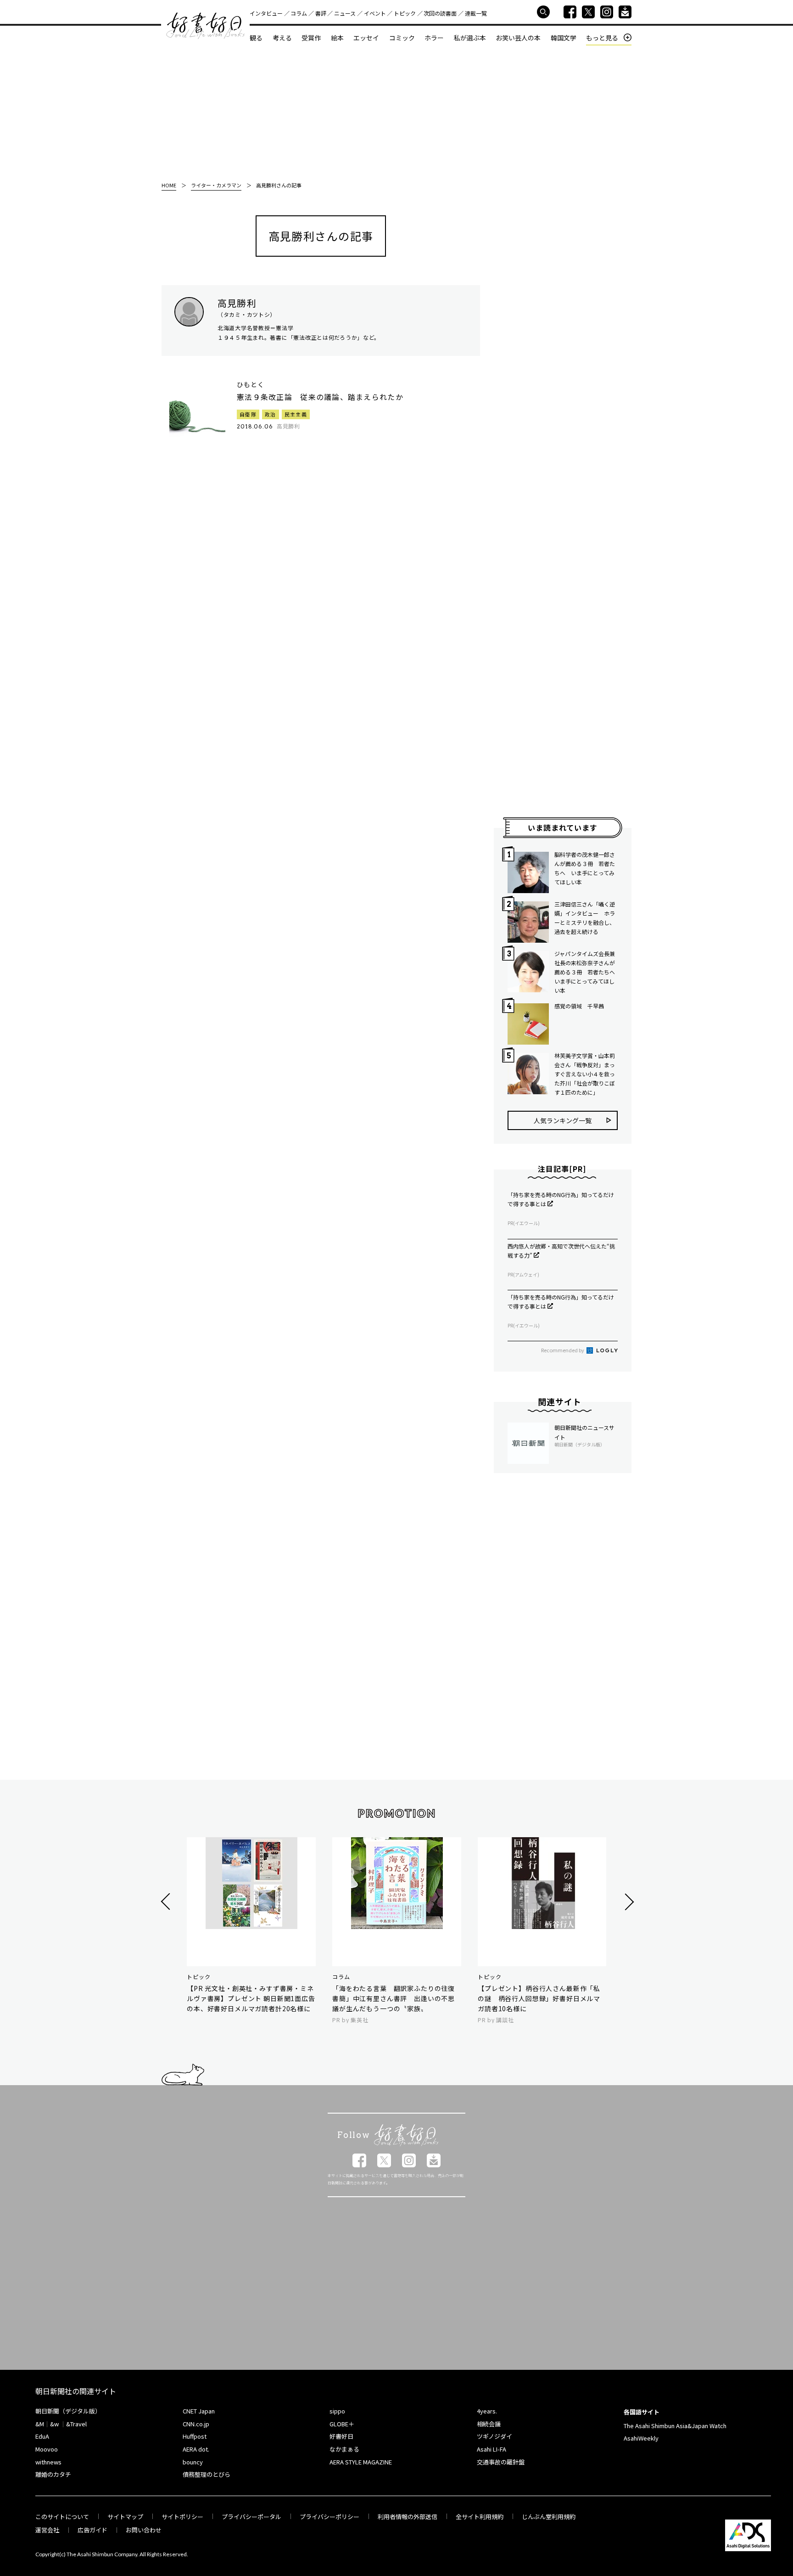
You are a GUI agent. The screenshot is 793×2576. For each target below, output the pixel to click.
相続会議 (489, 2424)
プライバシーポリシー (329, 2517)
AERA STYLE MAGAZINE (361, 2462)
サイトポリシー (182, 2517)
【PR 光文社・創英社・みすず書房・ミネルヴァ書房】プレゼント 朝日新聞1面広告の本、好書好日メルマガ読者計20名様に (251, 1998)
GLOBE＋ (342, 2424)
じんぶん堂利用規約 (549, 2517)
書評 (321, 13)
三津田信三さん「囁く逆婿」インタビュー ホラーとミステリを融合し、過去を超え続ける (585, 918)
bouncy (193, 2462)
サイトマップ (125, 2517)
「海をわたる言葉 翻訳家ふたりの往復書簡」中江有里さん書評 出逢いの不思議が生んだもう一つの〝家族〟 (394, 1998)
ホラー (434, 38)
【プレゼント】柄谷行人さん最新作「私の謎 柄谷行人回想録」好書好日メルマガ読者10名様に (539, 1998)
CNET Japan (199, 2411)
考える (282, 38)
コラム (299, 13)
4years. (487, 2411)
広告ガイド (92, 2530)
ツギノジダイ (494, 2436)
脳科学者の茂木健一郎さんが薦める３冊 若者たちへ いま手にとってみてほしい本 (585, 868)
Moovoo (47, 2449)
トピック (405, 13)
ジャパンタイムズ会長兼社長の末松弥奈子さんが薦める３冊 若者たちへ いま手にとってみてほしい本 (586, 972)
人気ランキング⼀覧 (563, 1120)
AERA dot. (196, 2449)
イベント (375, 13)
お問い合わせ (144, 2530)
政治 (271, 414)
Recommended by (563, 1350)
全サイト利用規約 (480, 2517)
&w (54, 2424)
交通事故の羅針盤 (501, 2462)
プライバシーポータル (251, 2517)
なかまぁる (344, 2449)
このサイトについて (62, 2517)
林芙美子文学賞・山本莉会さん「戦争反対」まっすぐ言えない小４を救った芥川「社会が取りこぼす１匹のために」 (585, 1074)
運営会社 (47, 2530)
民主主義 (296, 414)
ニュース (345, 13)
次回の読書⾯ (440, 13)
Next (628, 1902)
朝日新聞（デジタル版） (68, 2411)
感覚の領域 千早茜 (579, 1006)
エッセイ (366, 38)
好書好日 (206, 26)
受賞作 (311, 38)
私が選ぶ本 (470, 38)
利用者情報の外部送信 (408, 2517)
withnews (48, 2462)
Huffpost (195, 2436)
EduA (42, 2436)
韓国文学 (564, 38)
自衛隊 (248, 414)
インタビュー (266, 13)
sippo (337, 2411)
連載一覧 (476, 13)
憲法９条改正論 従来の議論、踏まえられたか (320, 397)
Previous (167, 1902)
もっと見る (602, 38)
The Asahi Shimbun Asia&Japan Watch (675, 2426)
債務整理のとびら (207, 2474)
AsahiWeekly (641, 2438)
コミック (402, 38)
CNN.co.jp (196, 2424)
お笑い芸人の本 (518, 38)
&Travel (76, 2424)
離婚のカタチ (53, 2474)
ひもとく (251, 385)
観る (256, 38)
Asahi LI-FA (491, 2449)
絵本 (337, 38)
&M (40, 2424)
